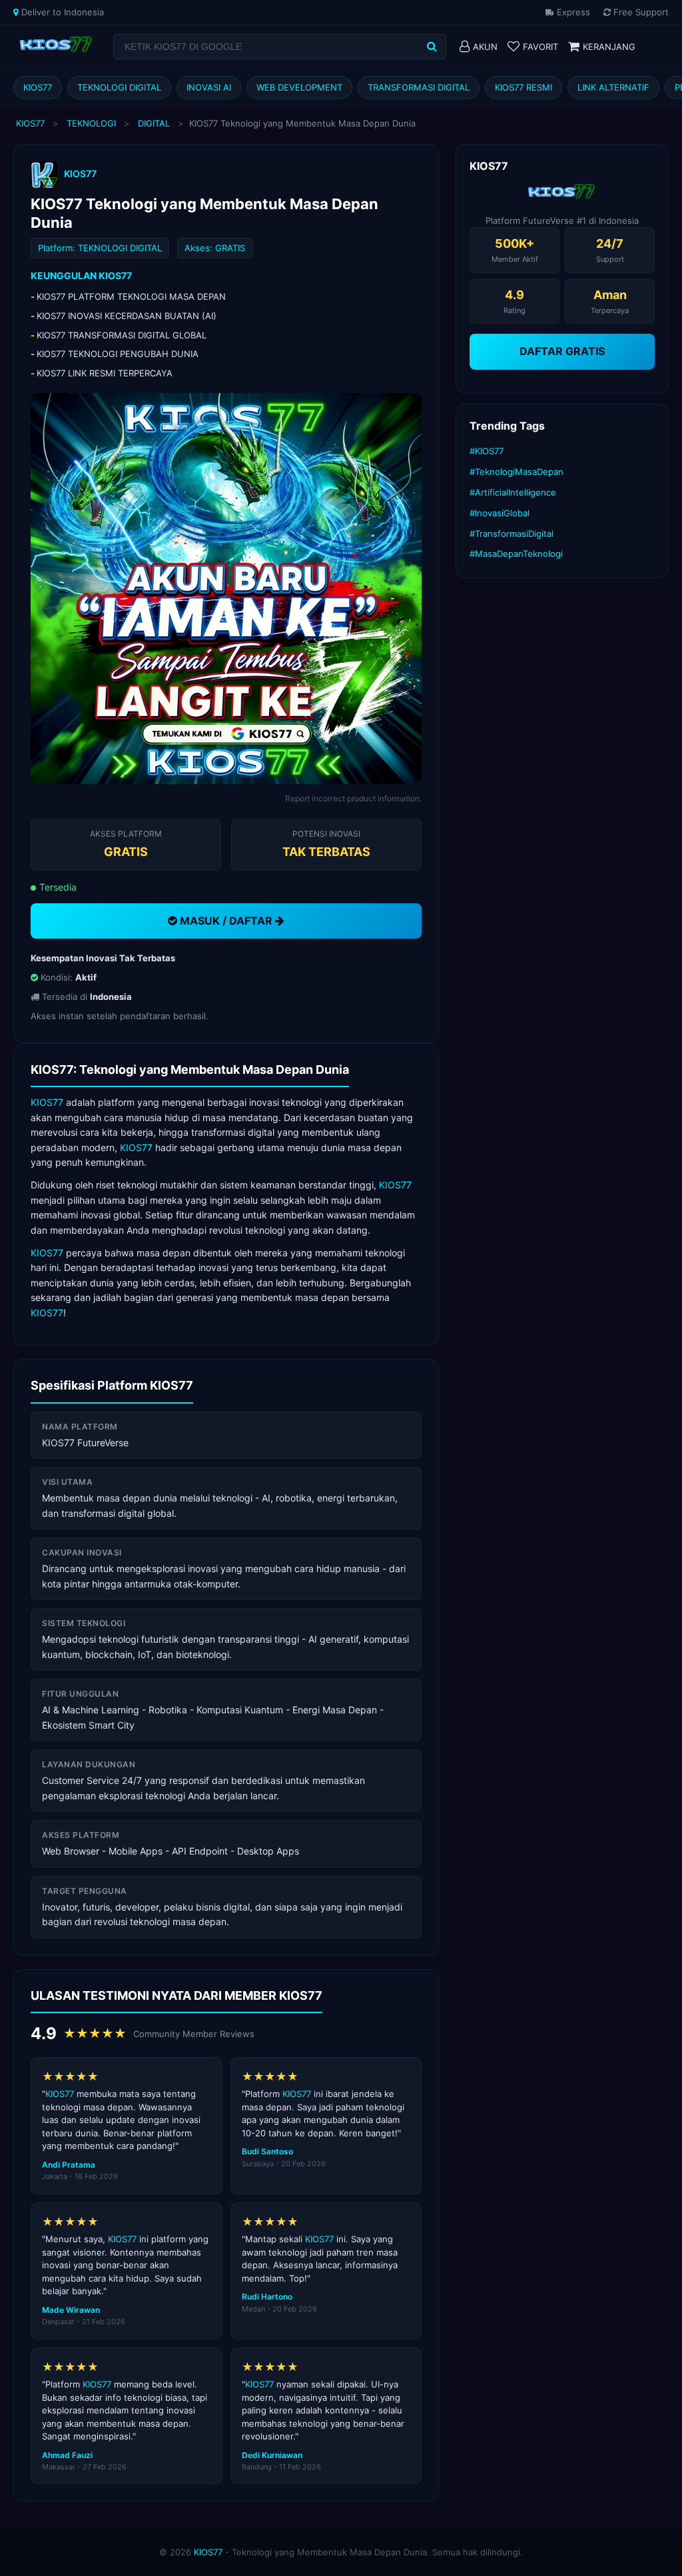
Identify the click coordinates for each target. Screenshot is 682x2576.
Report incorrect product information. (353, 798)
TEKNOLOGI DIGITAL (119, 87)
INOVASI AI (209, 87)
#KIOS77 (487, 451)
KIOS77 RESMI (523, 87)
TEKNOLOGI (91, 123)
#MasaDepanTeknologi (516, 554)
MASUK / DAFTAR (226, 921)
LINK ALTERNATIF (613, 87)
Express (572, 12)
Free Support (640, 12)
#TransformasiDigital (511, 534)
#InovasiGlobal (500, 513)
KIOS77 (38, 87)
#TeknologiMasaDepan (516, 472)
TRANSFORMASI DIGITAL (419, 87)
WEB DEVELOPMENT (299, 87)
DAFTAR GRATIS (562, 351)
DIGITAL (154, 123)
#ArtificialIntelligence (513, 492)
